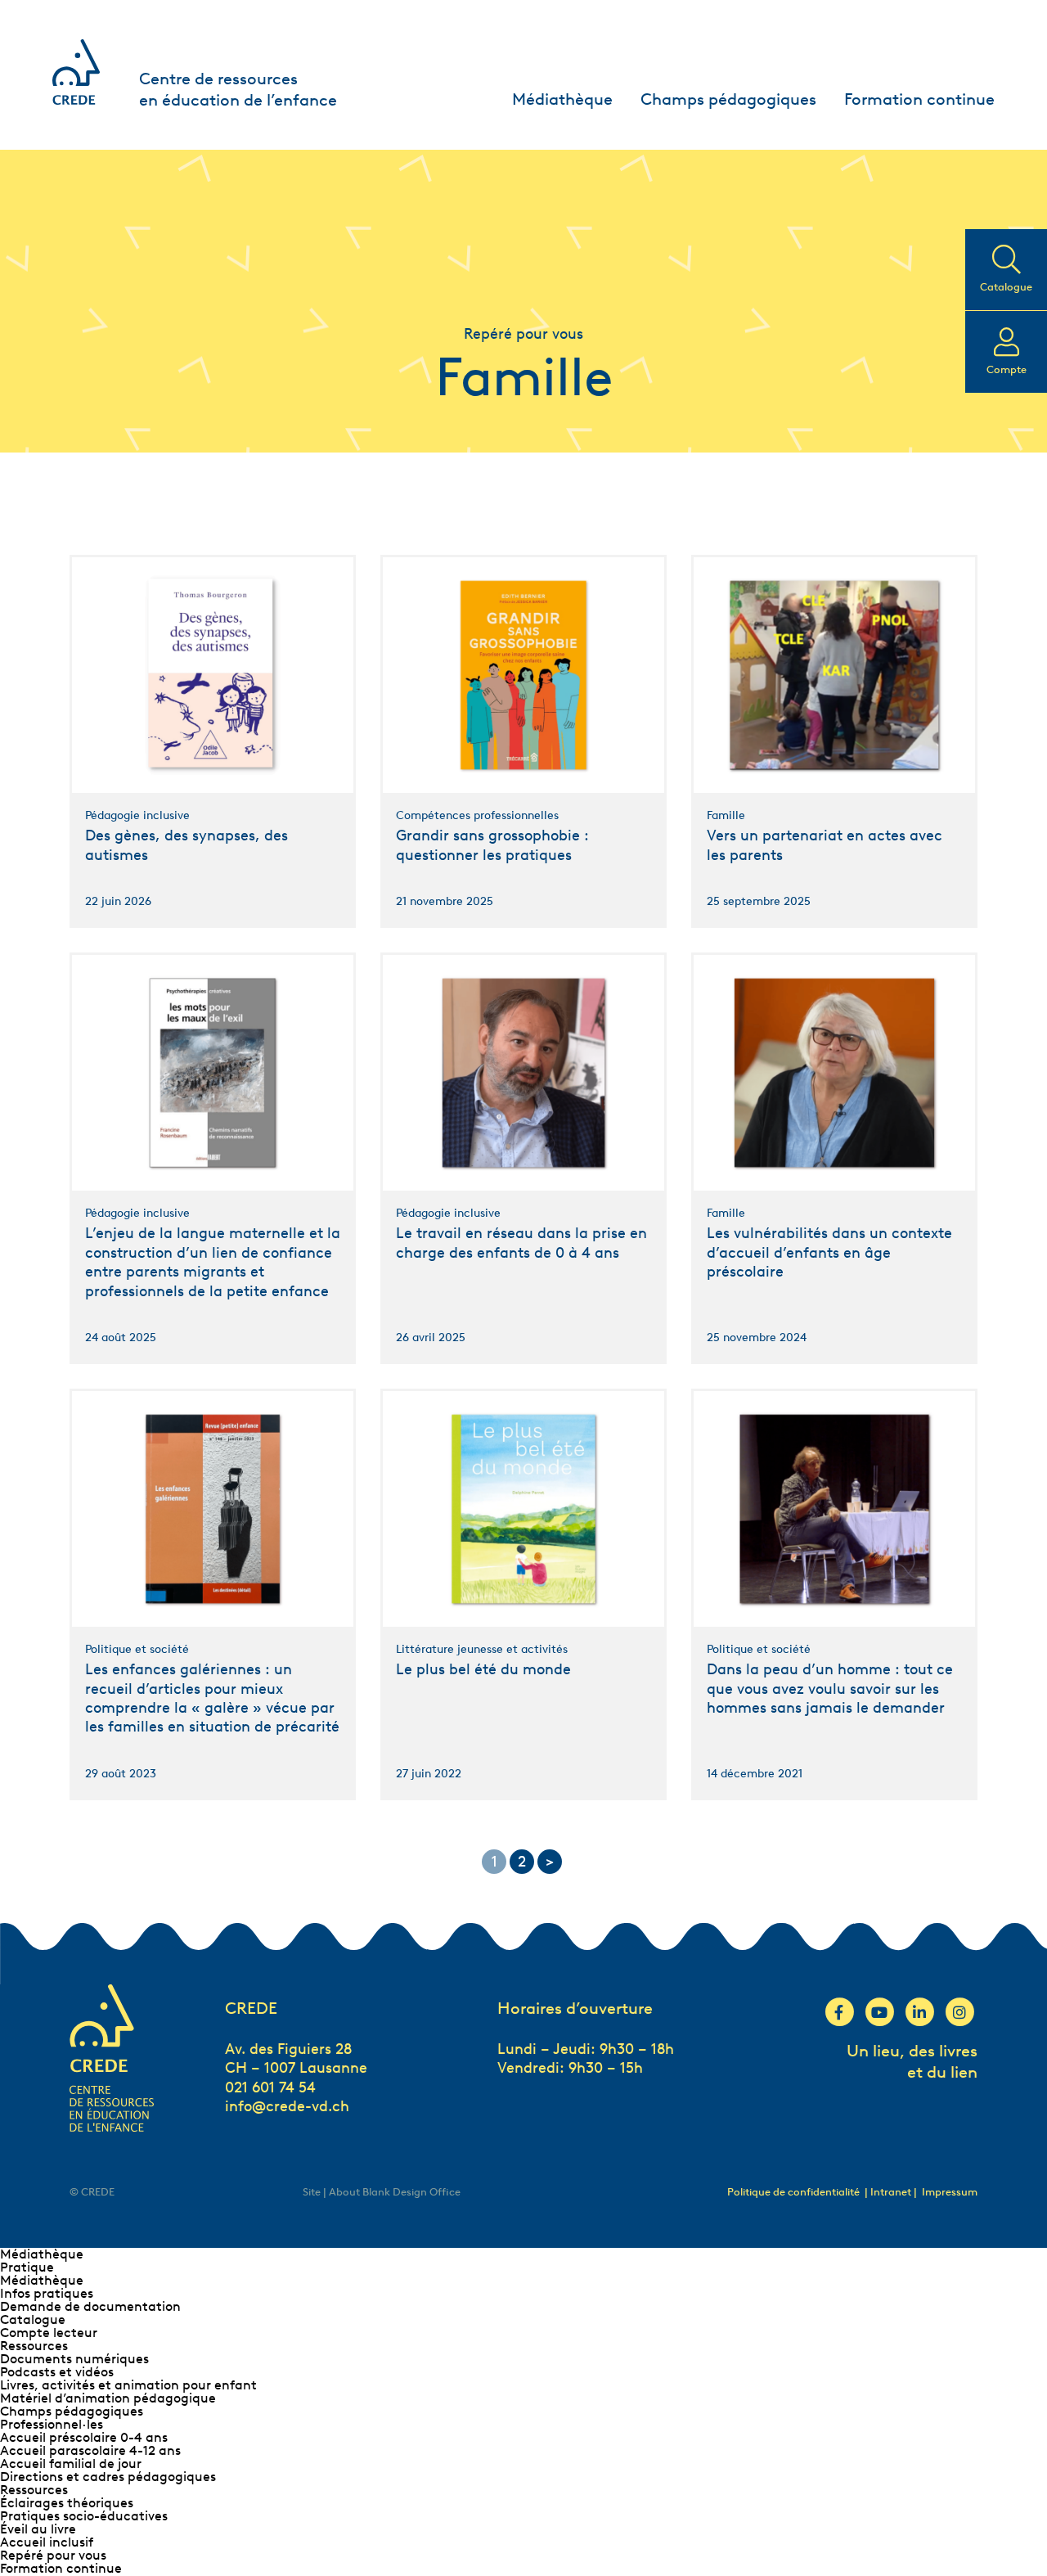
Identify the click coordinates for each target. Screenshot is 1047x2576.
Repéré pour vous (53, 2555)
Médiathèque (562, 99)
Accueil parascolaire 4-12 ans (90, 2450)
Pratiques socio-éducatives (84, 2516)
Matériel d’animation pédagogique (108, 2398)
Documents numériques (74, 2359)
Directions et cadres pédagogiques (108, 2477)
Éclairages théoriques (67, 2503)
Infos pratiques (47, 2293)
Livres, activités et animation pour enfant (128, 2385)
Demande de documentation (90, 2306)
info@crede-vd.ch (287, 2106)
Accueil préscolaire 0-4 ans (84, 2437)
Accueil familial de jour (71, 2463)
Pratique (27, 2267)
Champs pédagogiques (728, 99)
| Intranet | (892, 2192)
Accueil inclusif (47, 2542)
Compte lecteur (49, 2333)
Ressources (34, 2346)
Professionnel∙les (52, 2424)
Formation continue (919, 99)
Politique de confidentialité (793, 2192)
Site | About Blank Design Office (382, 2192)
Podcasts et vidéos (57, 2372)
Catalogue (33, 2319)
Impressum (950, 2192)
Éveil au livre (38, 2529)
